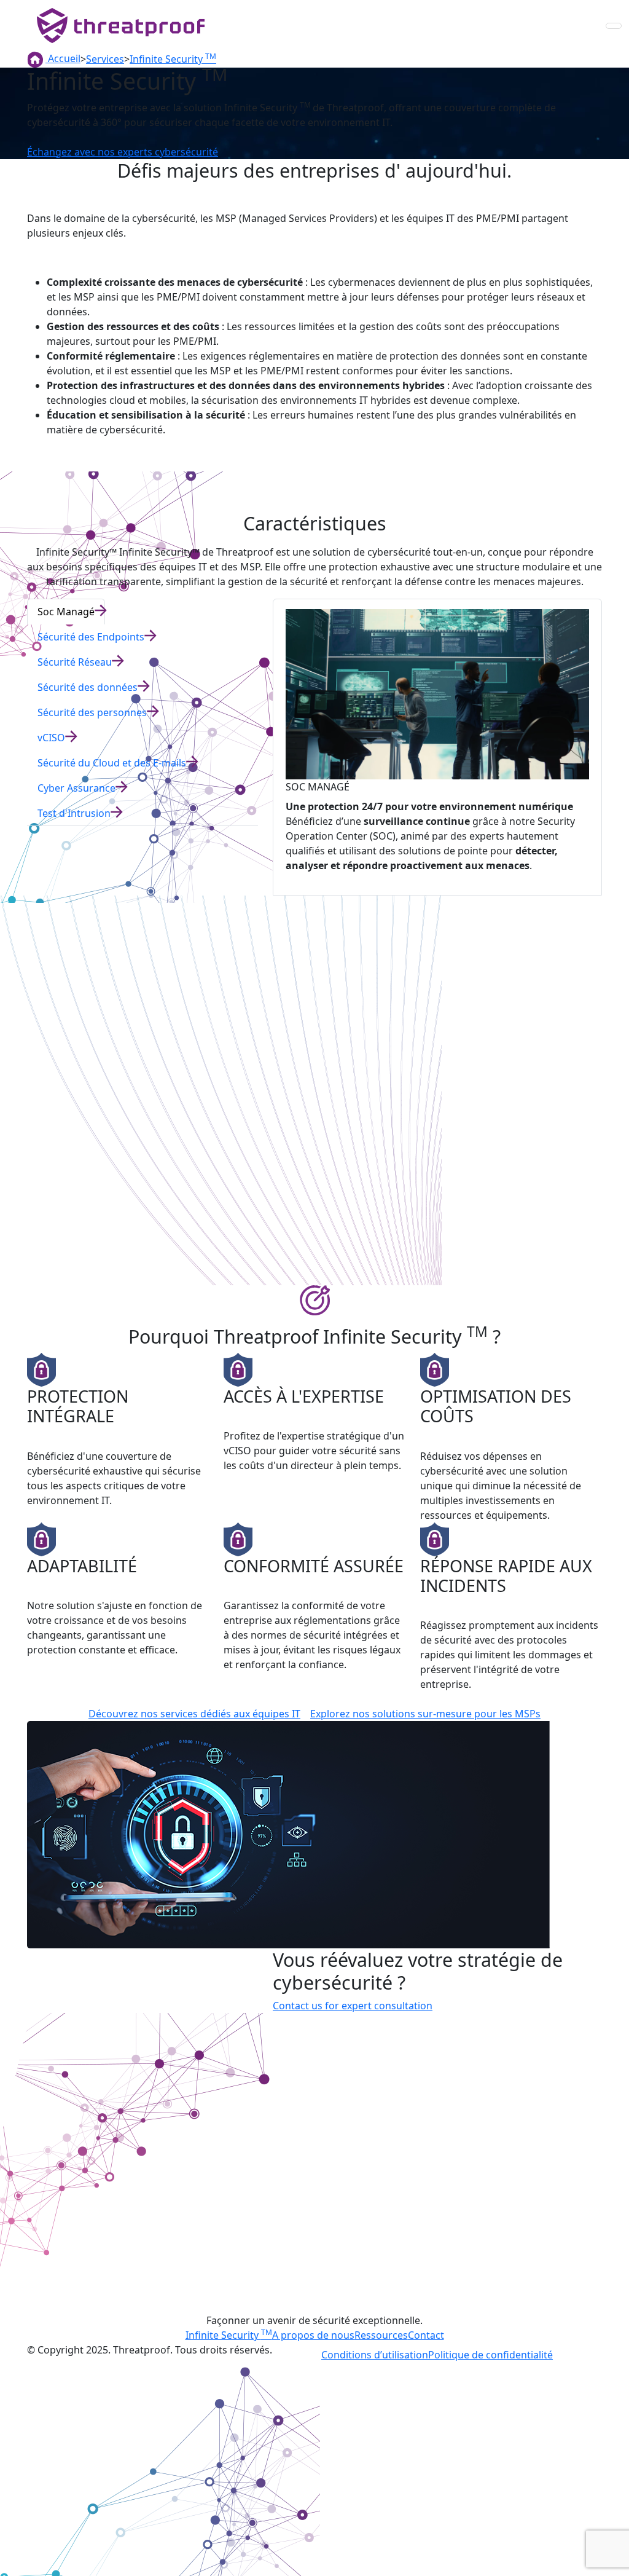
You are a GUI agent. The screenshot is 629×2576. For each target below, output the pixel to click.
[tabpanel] (437, 747)
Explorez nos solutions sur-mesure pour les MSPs (425, 1714)
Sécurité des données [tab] (88, 687)
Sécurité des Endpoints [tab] (91, 637)
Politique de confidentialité (490, 2355)
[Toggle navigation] (614, 26)
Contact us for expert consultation (353, 2006)
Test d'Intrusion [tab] (74, 813)
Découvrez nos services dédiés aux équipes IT (194, 1714)
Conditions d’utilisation (375, 2355)
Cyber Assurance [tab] (76, 788)
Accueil (63, 58)
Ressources (381, 2335)
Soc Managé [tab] (66, 612)
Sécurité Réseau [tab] (75, 662)
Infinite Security (229, 2335)
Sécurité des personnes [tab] (92, 712)
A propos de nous (313, 2335)
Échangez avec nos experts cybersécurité (123, 152)
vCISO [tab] (51, 738)
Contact (426, 2335)
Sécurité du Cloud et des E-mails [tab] (112, 763)
